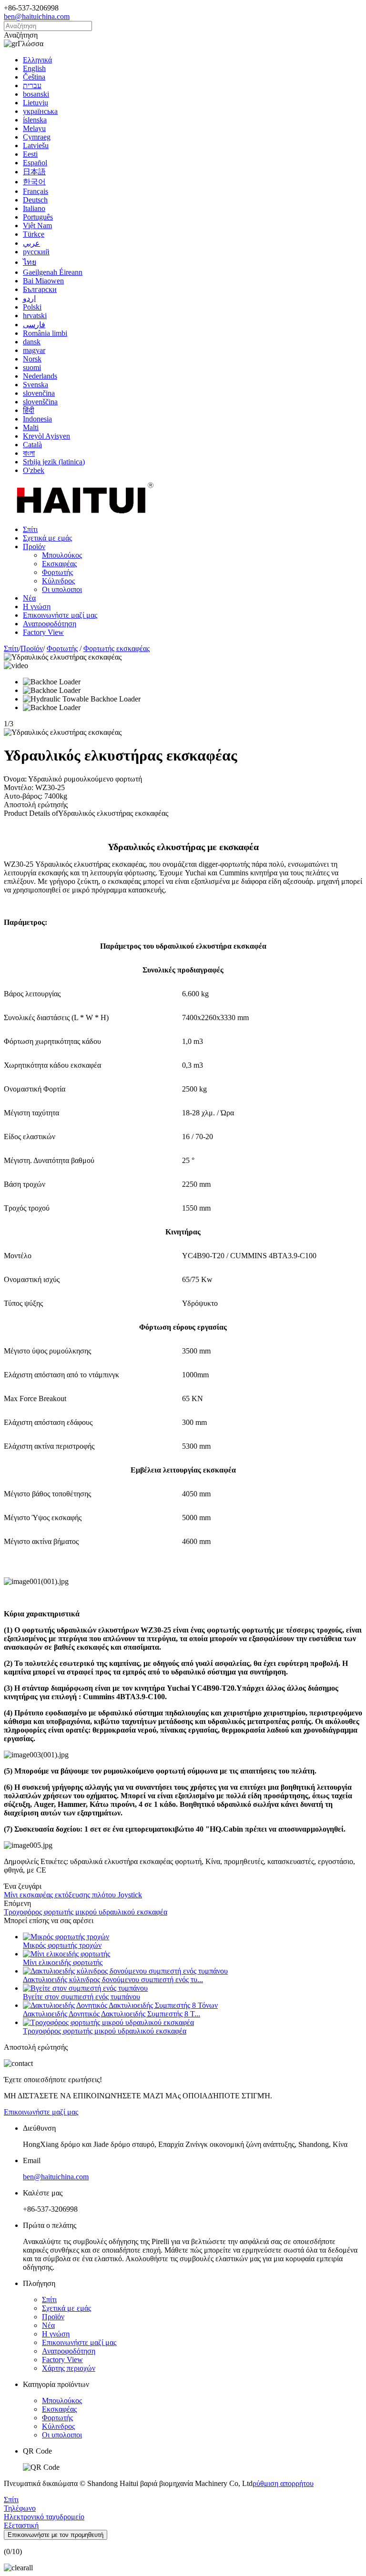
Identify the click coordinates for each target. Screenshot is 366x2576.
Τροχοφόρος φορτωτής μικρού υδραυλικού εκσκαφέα (86, 1912)
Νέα (29, 598)
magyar (34, 350)
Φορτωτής (57, 572)
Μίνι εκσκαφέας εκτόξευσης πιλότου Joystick (73, 1895)
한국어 (34, 182)
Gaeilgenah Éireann (53, 272)
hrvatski (35, 316)
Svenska (36, 385)
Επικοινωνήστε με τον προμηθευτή (56, 2535)
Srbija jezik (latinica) (54, 462)
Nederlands (40, 376)
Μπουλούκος (62, 555)
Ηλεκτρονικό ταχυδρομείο (44, 2517)
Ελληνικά (37, 60)
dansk (32, 342)
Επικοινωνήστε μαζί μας (60, 615)
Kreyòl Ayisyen (46, 436)
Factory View (43, 632)
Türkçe (34, 234)
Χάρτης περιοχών (69, 2368)
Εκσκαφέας (59, 564)
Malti (31, 427)
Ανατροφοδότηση (50, 624)
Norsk (32, 359)
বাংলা (29, 453)
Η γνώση (37, 606)
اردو (29, 298)
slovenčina (39, 393)
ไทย (30, 262)
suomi (32, 367)
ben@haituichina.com (37, 16)
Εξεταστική (21, 2525)
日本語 (34, 172)
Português (38, 217)
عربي (31, 243)
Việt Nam (37, 226)
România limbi (45, 333)
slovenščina (40, 402)
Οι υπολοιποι (62, 589)
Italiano (34, 208)
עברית (32, 85)
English (34, 68)
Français (36, 191)
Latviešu (36, 145)
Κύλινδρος (58, 581)
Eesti (30, 154)
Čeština (34, 77)
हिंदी (29, 410)
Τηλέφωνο (20, 2508)
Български (40, 289)
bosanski (36, 94)
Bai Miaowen (43, 281)
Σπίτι (30, 529)
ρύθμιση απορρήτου (283, 2483)
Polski (32, 307)
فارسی (34, 325)
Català (32, 445)
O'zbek (34, 470)
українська (40, 111)
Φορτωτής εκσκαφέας (117, 648)
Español (35, 163)
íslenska (35, 120)
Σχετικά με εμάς (47, 538)
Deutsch (35, 200)
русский (36, 252)
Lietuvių (36, 103)
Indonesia (37, 419)
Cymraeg (37, 137)
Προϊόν (34, 546)
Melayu (34, 128)
